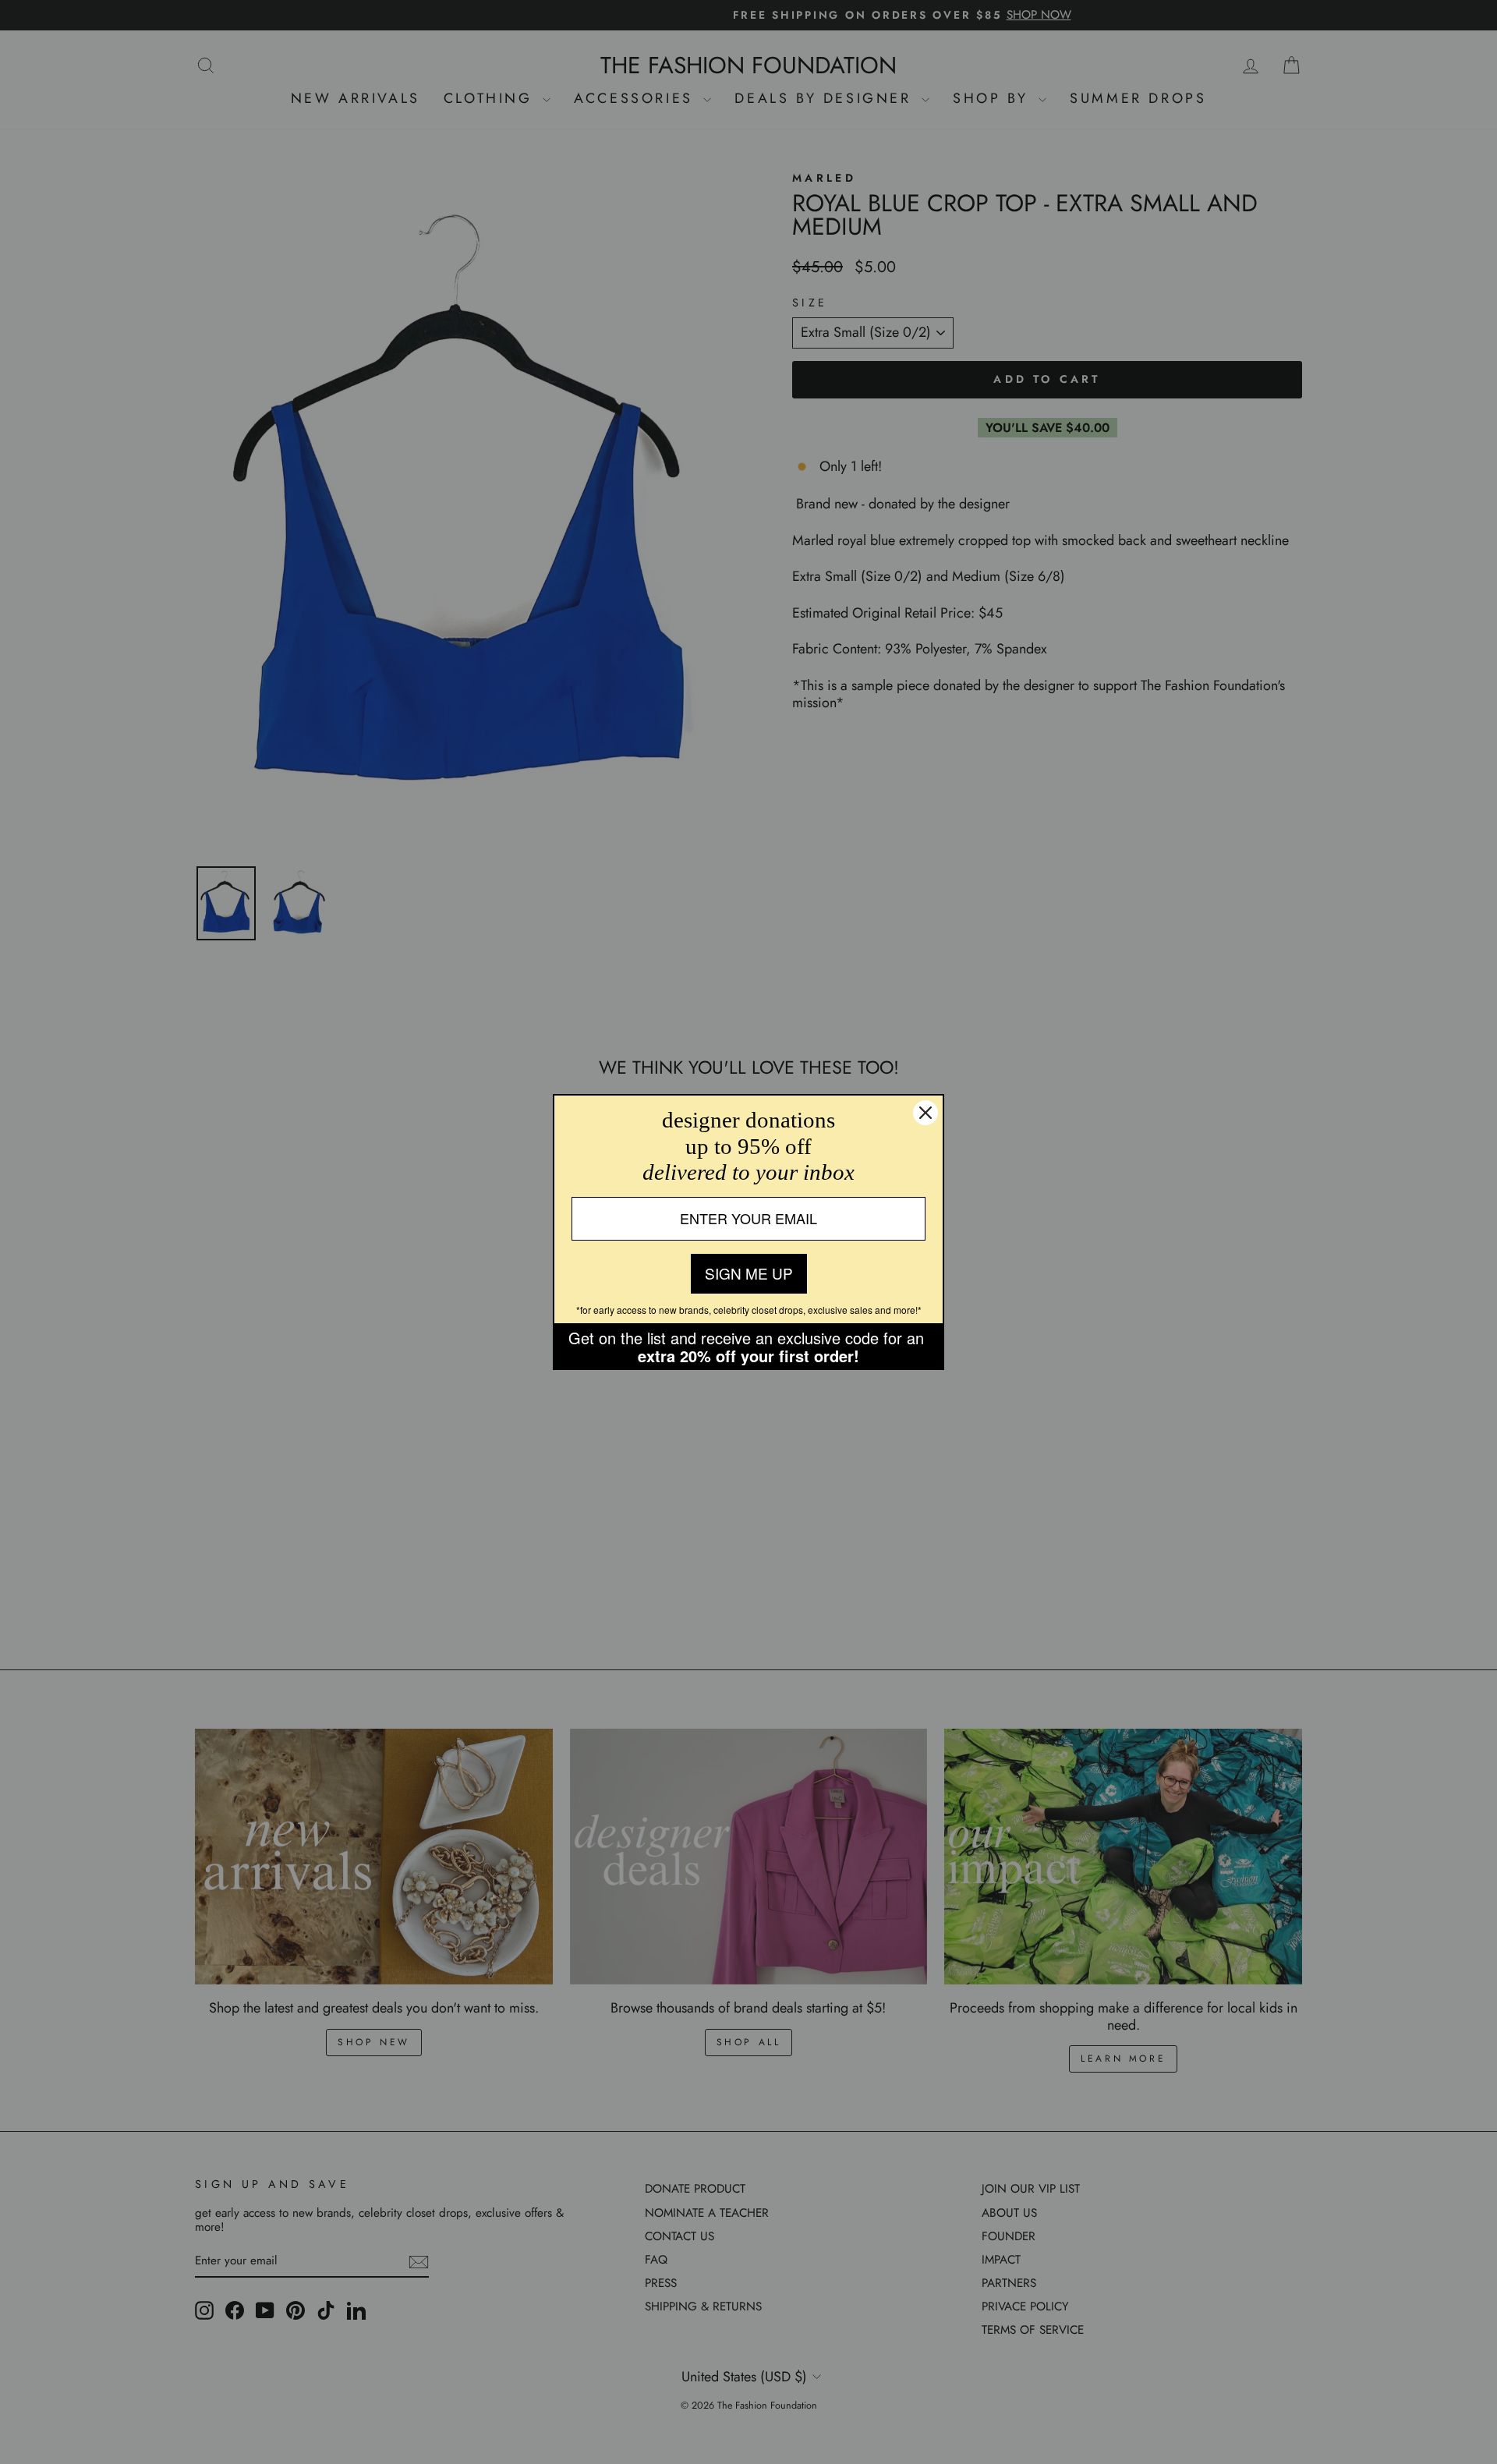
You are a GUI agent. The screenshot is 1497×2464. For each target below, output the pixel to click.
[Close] (925, 1113)
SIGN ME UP (749, 1273)
